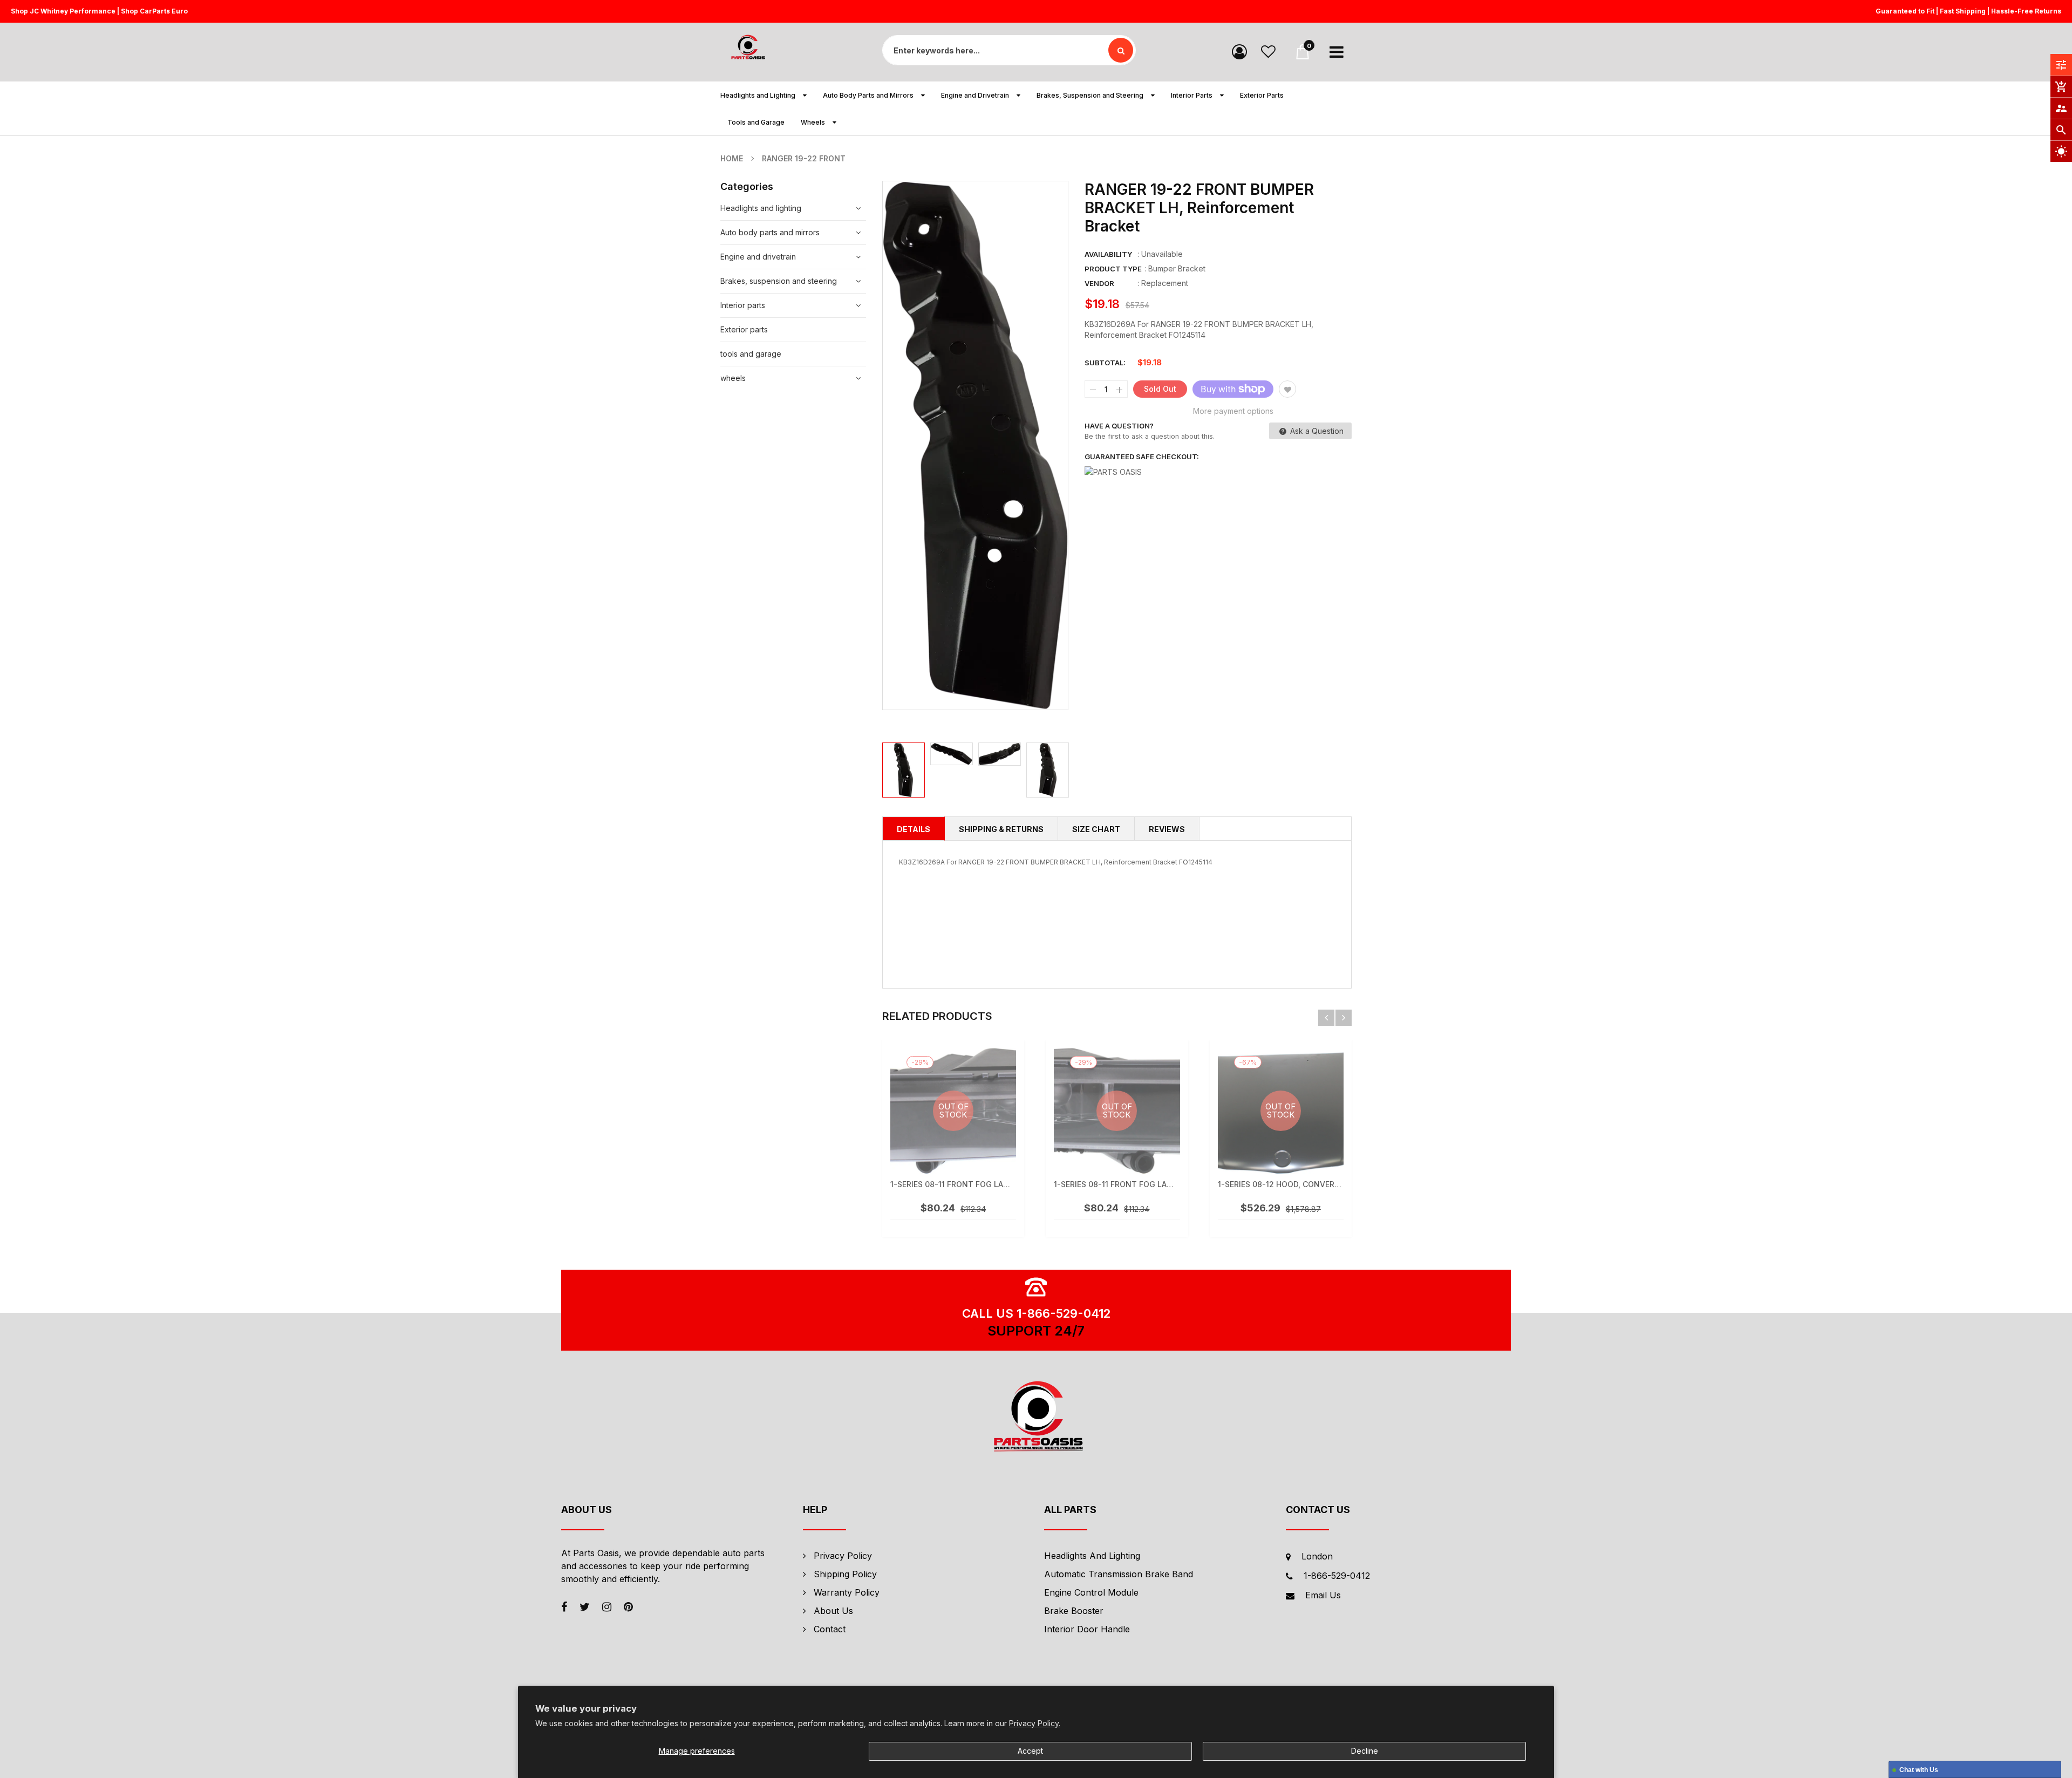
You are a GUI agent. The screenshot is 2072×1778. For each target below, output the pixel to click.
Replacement (1165, 283)
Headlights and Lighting (1092, 1556)
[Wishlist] (1268, 51)
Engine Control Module (1091, 1592)
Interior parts (743, 305)
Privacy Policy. (1035, 1723)
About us (833, 1611)
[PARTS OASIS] (1036, 1418)
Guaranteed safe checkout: (1142, 457)
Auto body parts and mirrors (770, 232)
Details (914, 829)
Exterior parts (744, 329)
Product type (1113, 269)
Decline (1365, 1751)
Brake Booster (1074, 1611)
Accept (1030, 1751)
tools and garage (751, 354)
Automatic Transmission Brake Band (1119, 1574)
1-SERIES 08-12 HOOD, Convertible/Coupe (1301, 1184)
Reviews (1167, 829)
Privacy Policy (843, 1556)
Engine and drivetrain (758, 257)
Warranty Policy (847, 1592)
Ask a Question (1316, 431)
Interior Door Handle (1087, 1629)
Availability (1108, 254)
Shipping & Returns (1001, 829)
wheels (733, 378)
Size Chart (1096, 829)
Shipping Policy (845, 1574)
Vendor (1099, 283)
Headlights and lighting (761, 208)
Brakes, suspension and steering (779, 281)
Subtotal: (1105, 363)
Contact (830, 1629)
